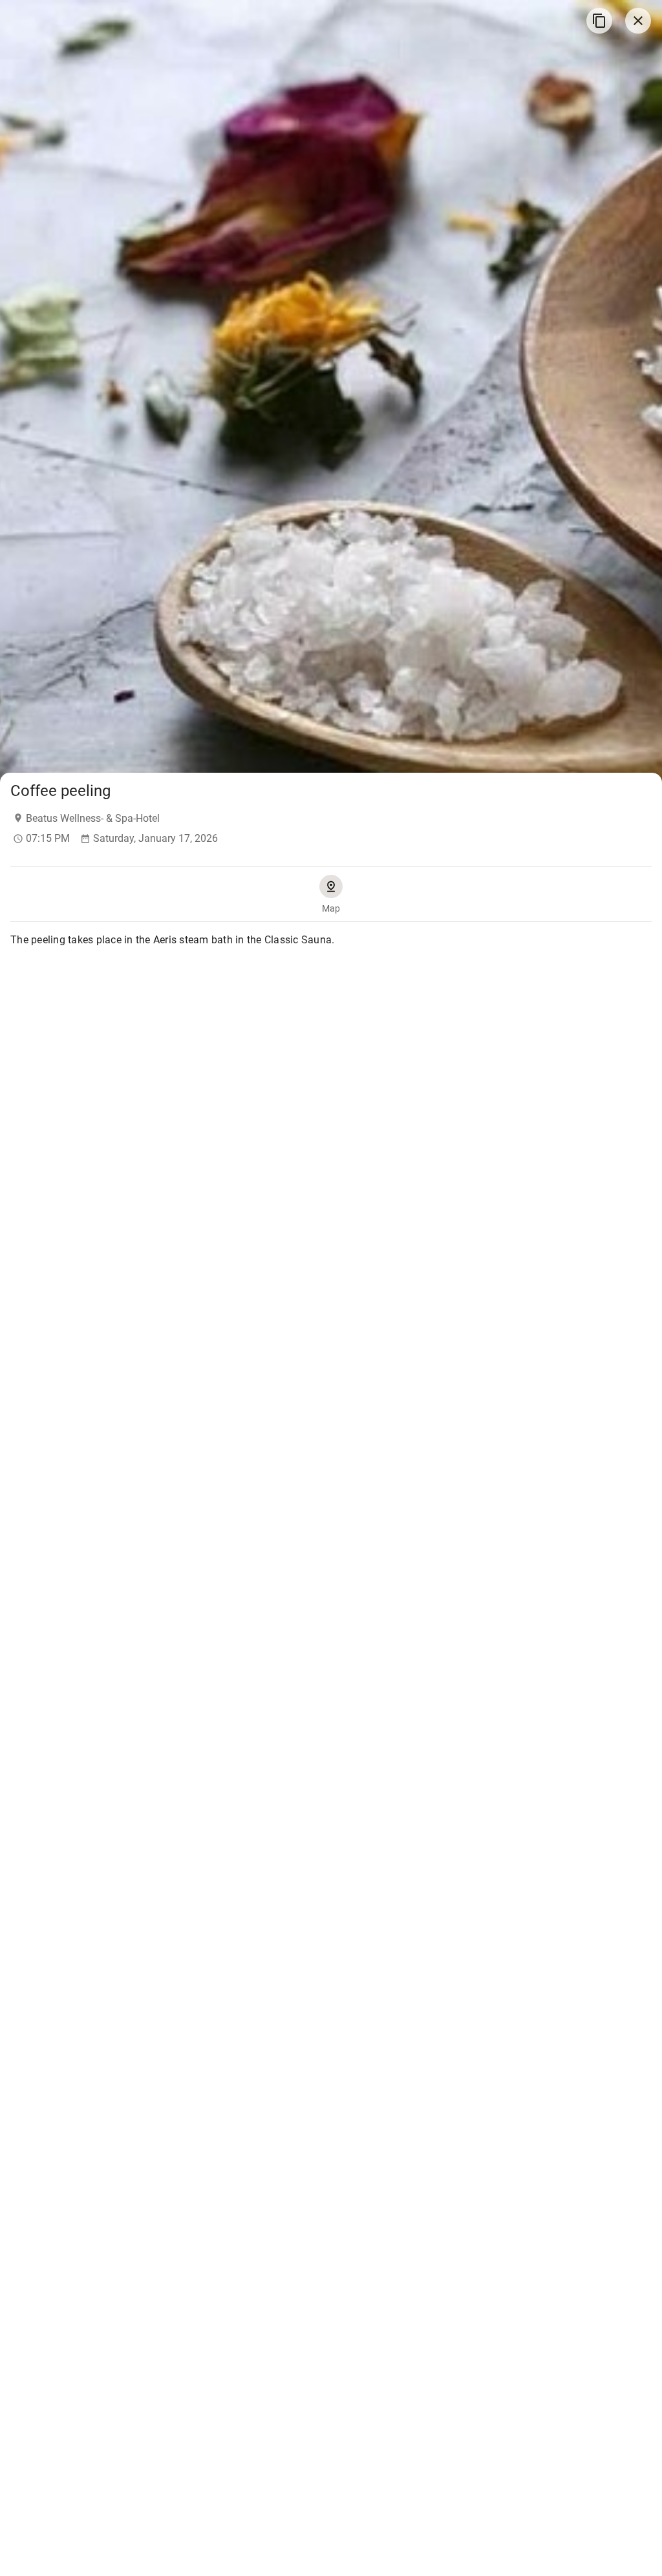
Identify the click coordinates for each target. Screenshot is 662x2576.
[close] (638, 21)
